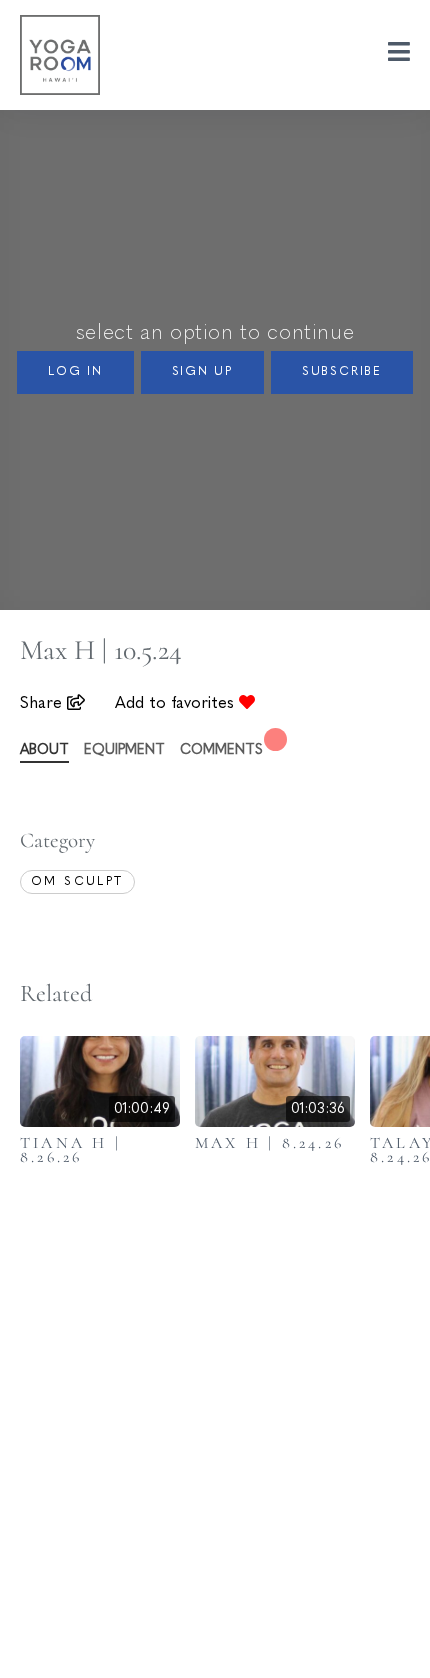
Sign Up (203, 372)
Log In (75, 372)
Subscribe (342, 372)
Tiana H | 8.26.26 (70, 1150)
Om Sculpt (77, 882)
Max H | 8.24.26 (269, 1143)
